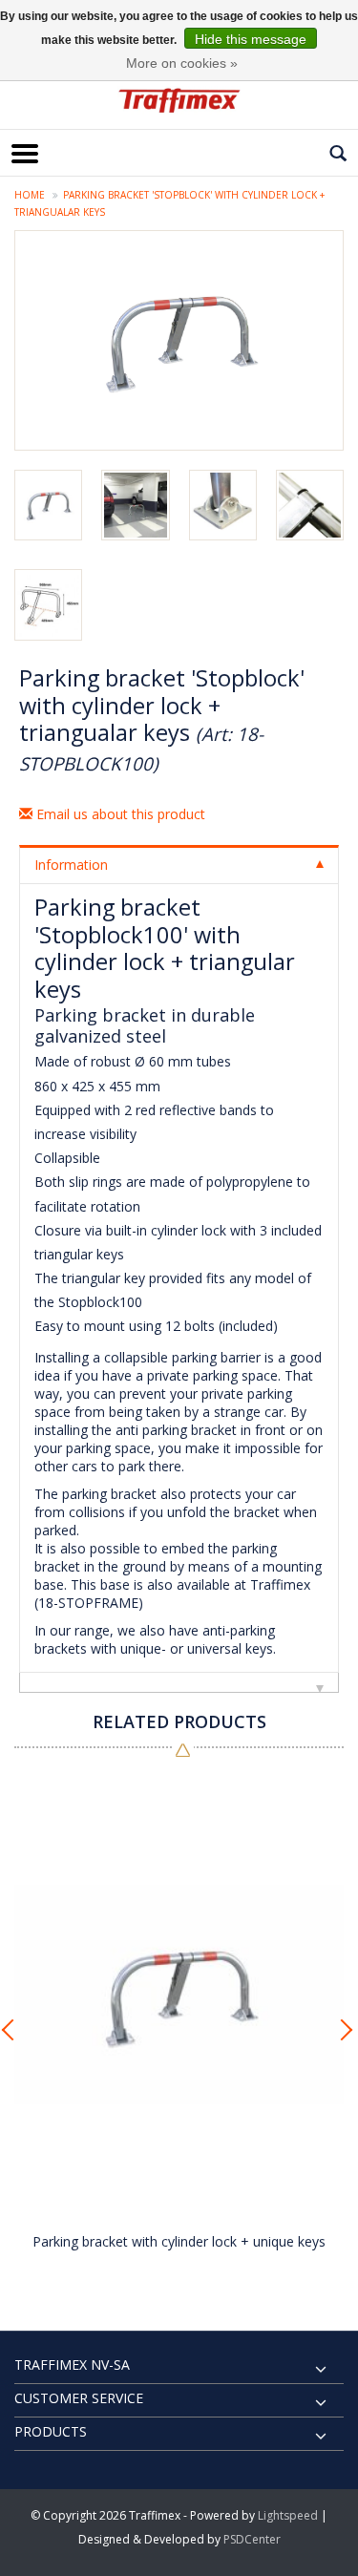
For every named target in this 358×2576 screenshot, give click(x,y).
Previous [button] (14, 2030)
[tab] (179, 864)
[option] (179, 2025)
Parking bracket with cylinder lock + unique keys (179, 2241)
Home (30, 195)
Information (71, 865)
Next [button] (344, 2030)
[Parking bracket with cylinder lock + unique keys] (179, 1996)
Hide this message (251, 39)
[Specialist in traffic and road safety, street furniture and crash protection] (179, 100)
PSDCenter (252, 2539)
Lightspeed (288, 2515)
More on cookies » (182, 63)
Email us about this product (119, 814)
